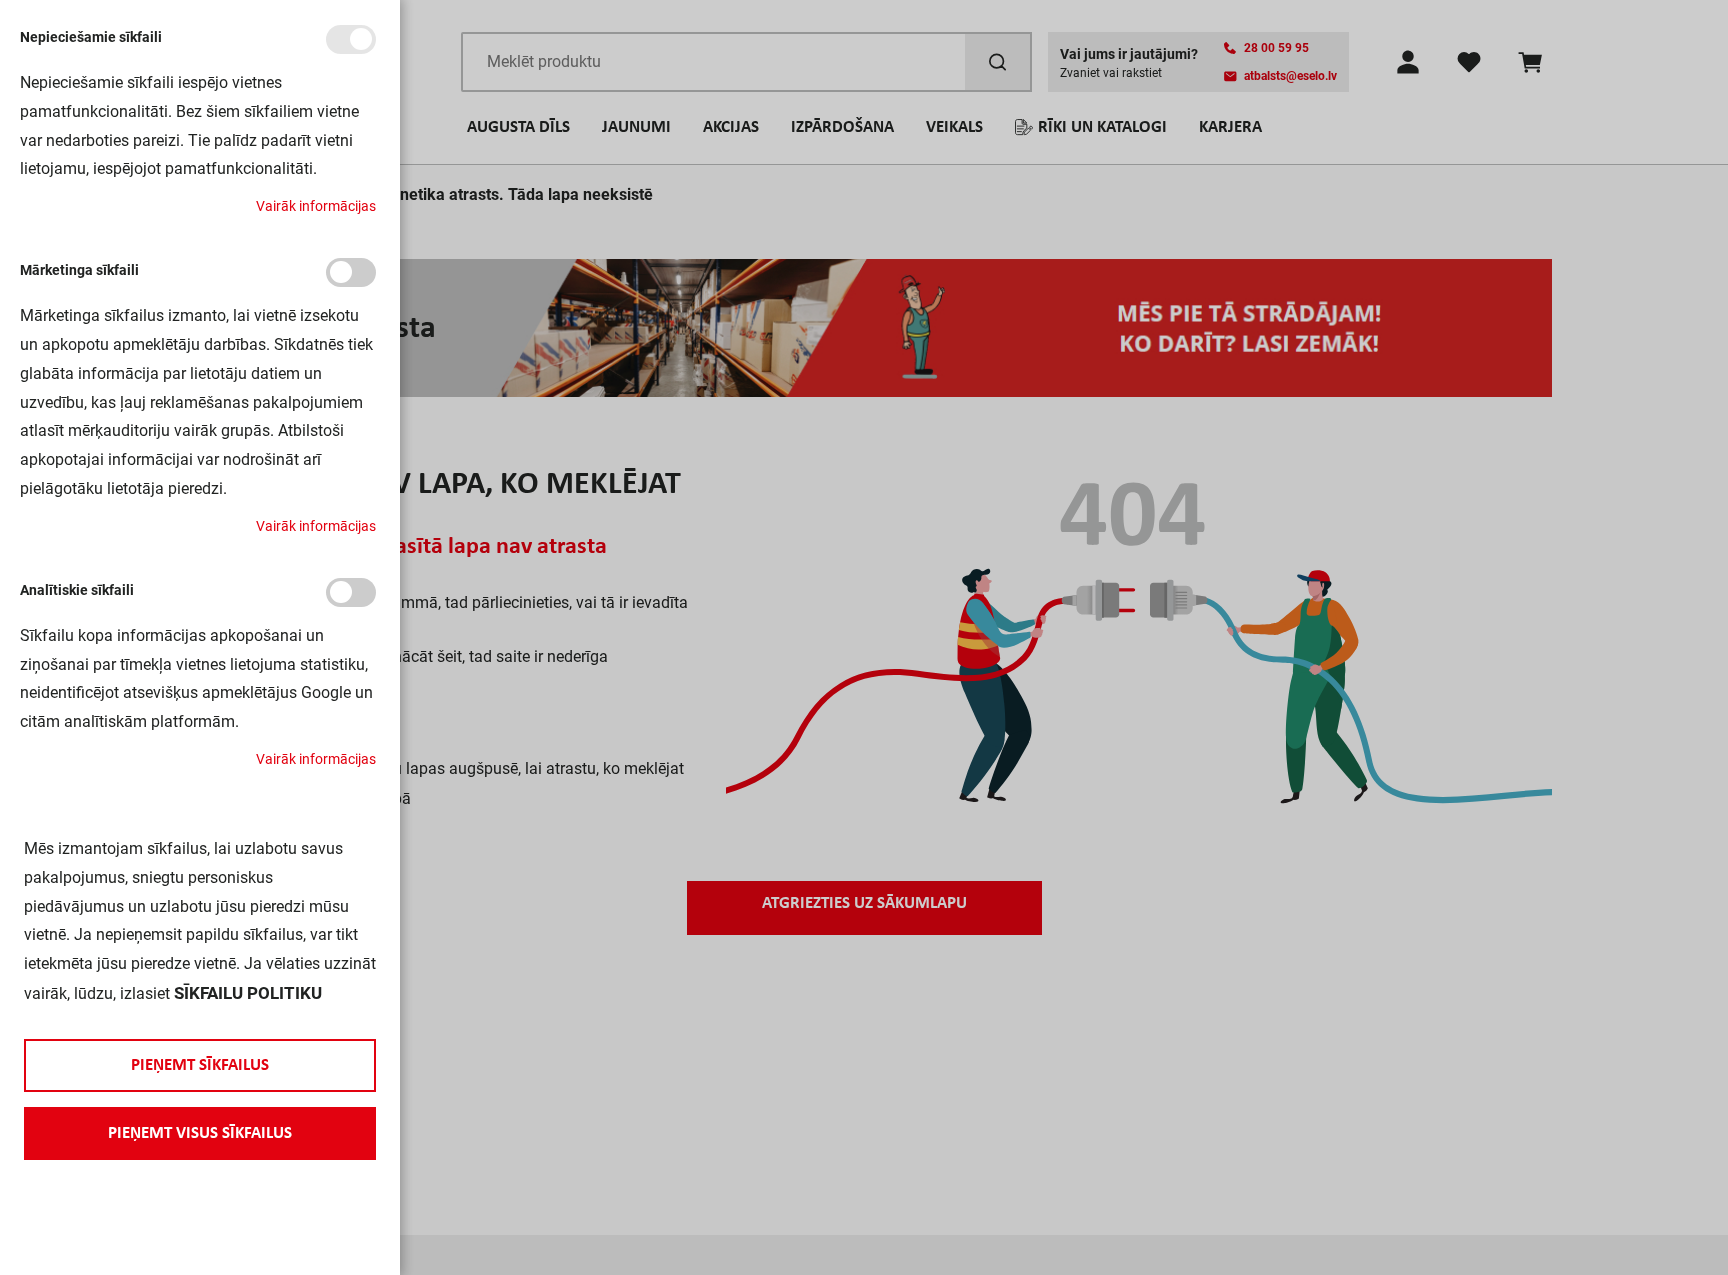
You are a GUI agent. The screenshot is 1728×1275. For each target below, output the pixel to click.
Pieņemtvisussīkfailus (200, 1133)
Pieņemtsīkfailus (200, 1065)
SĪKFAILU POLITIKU (248, 993)
